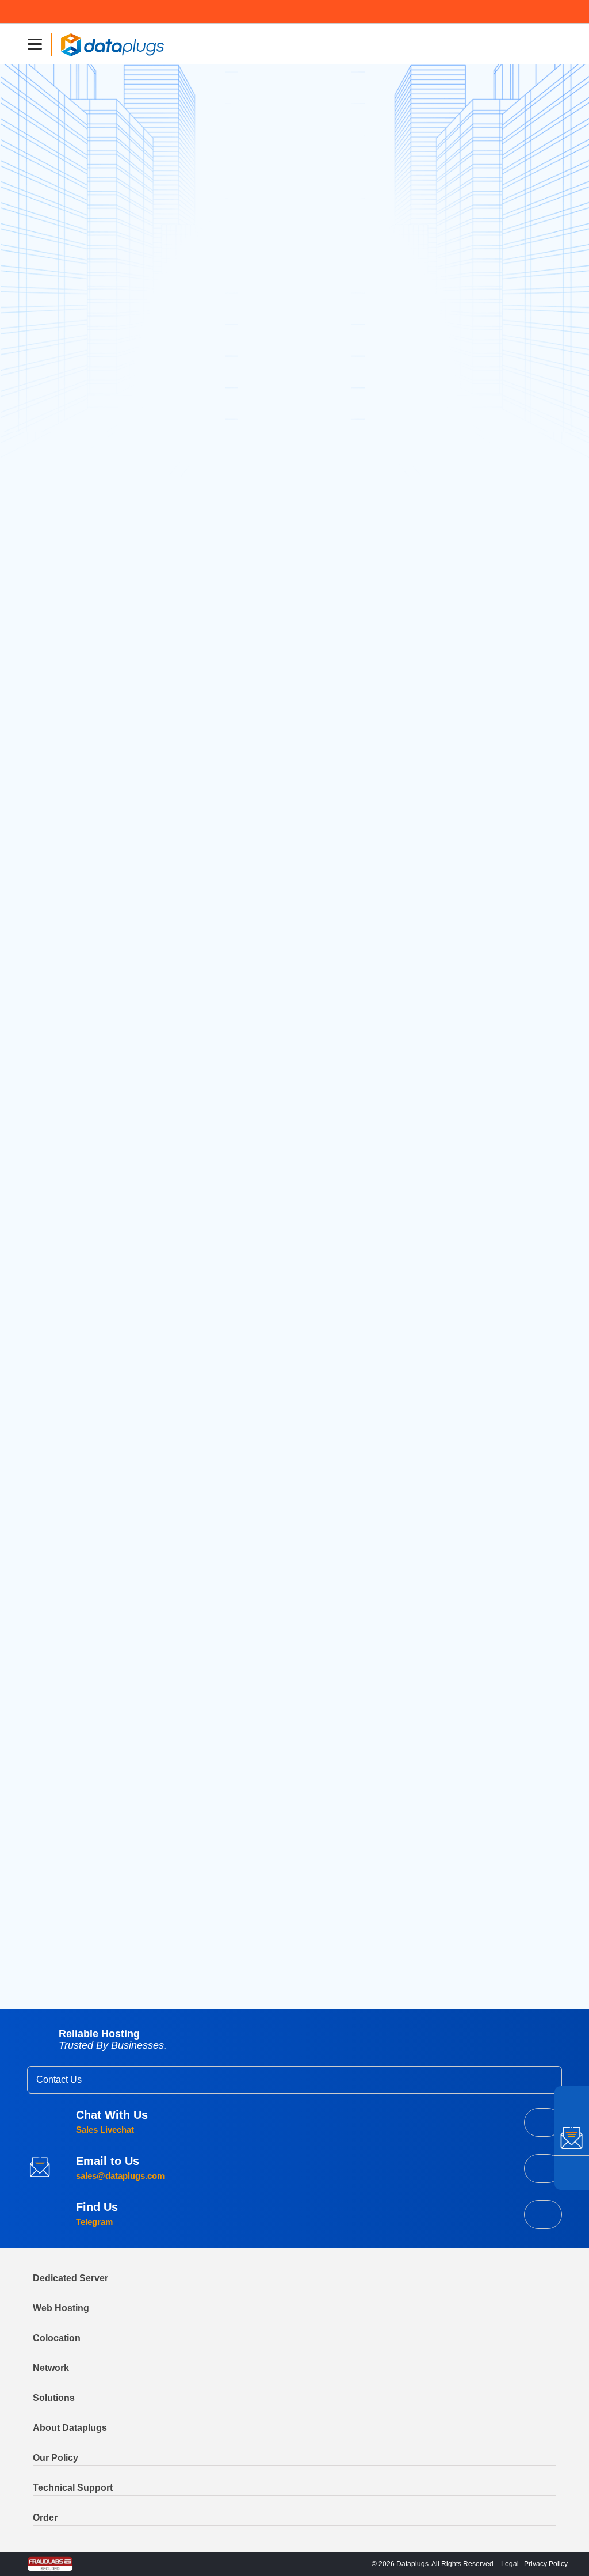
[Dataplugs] (112, 44)
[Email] (572, 2138)
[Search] (540, 103)
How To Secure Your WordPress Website (141, 1926)
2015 (462, 1220)
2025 (463, 1054)
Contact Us (59, 2080)
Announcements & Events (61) (488, 187)
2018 (462, 1170)
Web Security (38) (487, 281)
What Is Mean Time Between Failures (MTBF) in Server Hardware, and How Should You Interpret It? (501, 711)
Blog (87, 1855)
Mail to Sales (543, 2168)
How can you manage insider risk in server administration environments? (495, 888)
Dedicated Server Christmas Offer (486, 411)
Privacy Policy (546, 2564)
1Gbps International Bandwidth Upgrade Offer (492, 371)
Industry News (79, 323)
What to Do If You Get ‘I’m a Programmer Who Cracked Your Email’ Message (498, 458)
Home (59, 1855)
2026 (463, 1037)
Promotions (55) (484, 228)
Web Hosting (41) (486, 263)
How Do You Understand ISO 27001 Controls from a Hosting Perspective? (501, 940)
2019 (462, 1154)
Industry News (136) (492, 245)
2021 (462, 1120)
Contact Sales (543, 2122)
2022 (463, 1104)
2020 (463, 1137)
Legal (510, 2564)
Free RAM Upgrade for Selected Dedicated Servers (302, 1928)
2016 (462, 1204)
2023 (463, 1087)
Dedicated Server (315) (497, 210)
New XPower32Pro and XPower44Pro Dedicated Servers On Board (500, 592)
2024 (463, 1071)
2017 (462, 1187)
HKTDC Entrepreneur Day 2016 (502, 551)
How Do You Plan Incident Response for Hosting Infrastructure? (497, 768)
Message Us (543, 2214)
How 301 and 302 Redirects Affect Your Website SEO (494, 510)
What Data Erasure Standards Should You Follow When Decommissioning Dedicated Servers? (496, 825)
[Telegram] (572, 2103)
